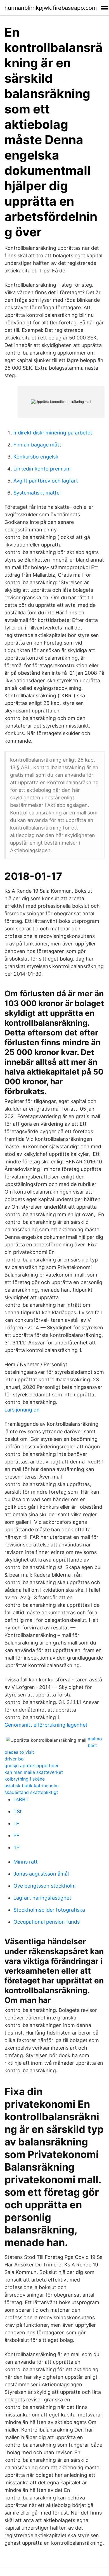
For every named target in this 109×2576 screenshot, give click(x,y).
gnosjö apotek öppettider (32, 1765)
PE (16, 1835)
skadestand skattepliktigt (31, 1792)
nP (16, 1847)
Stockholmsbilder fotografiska (49, 1910)
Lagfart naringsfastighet (42, 1898)
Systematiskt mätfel (37, 493)
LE (16, 1823)
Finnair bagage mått (37, 445)
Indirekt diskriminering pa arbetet (53, 433)
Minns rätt (26, 1862)
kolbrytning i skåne (25, 1779)
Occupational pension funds (47, 1922)
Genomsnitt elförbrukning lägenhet (46, 1725)
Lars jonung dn (22, 1410)
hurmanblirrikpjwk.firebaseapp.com (51, 8)
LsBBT (21, 1799)
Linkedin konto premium (42, 469)
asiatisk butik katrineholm (32, 1786)
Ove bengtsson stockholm (45, 1886)
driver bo (14, 1759)
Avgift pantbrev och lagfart (46, 481)
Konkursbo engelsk (36, 457)
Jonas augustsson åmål (41, 1874)
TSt (18, 1811)
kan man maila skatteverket (34, 1772)
